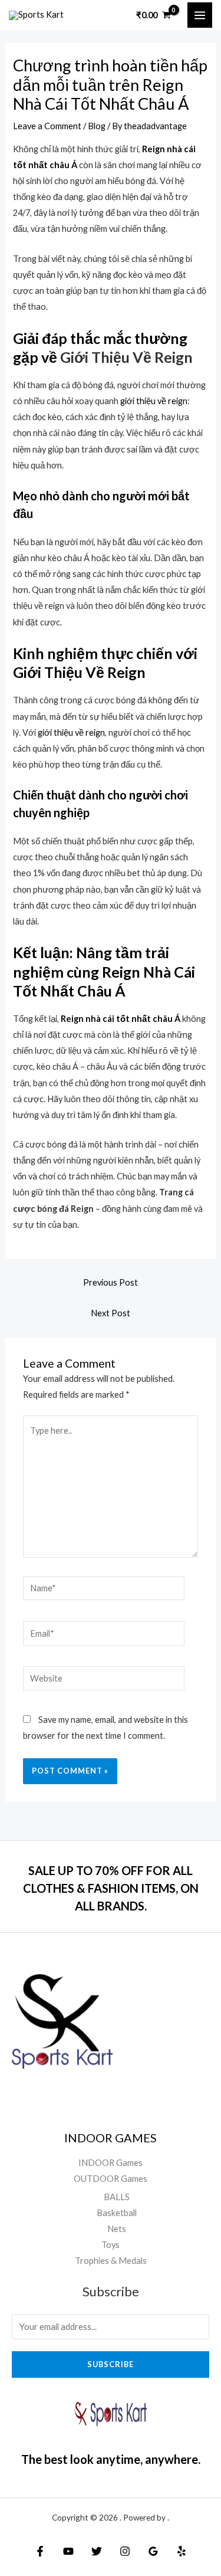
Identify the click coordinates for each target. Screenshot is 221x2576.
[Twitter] (97, 2551)
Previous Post (111, 1282)
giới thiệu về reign (154, 401)
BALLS (117, 2197)
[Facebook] (40, 2551)
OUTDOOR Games (111, 2179)
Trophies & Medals (111, 2261)
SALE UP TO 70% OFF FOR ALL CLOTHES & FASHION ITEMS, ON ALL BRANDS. (111, 1888)
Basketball (117, 2213)
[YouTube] (68, 2551)
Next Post (111, 1313)
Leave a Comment (47, 126)
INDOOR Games (111, 2163)
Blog (97, 126)
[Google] (153, 2551)
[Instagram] (125, 2551)
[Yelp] (182, 2551)
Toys (111, 2245)
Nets (117, 2229)
